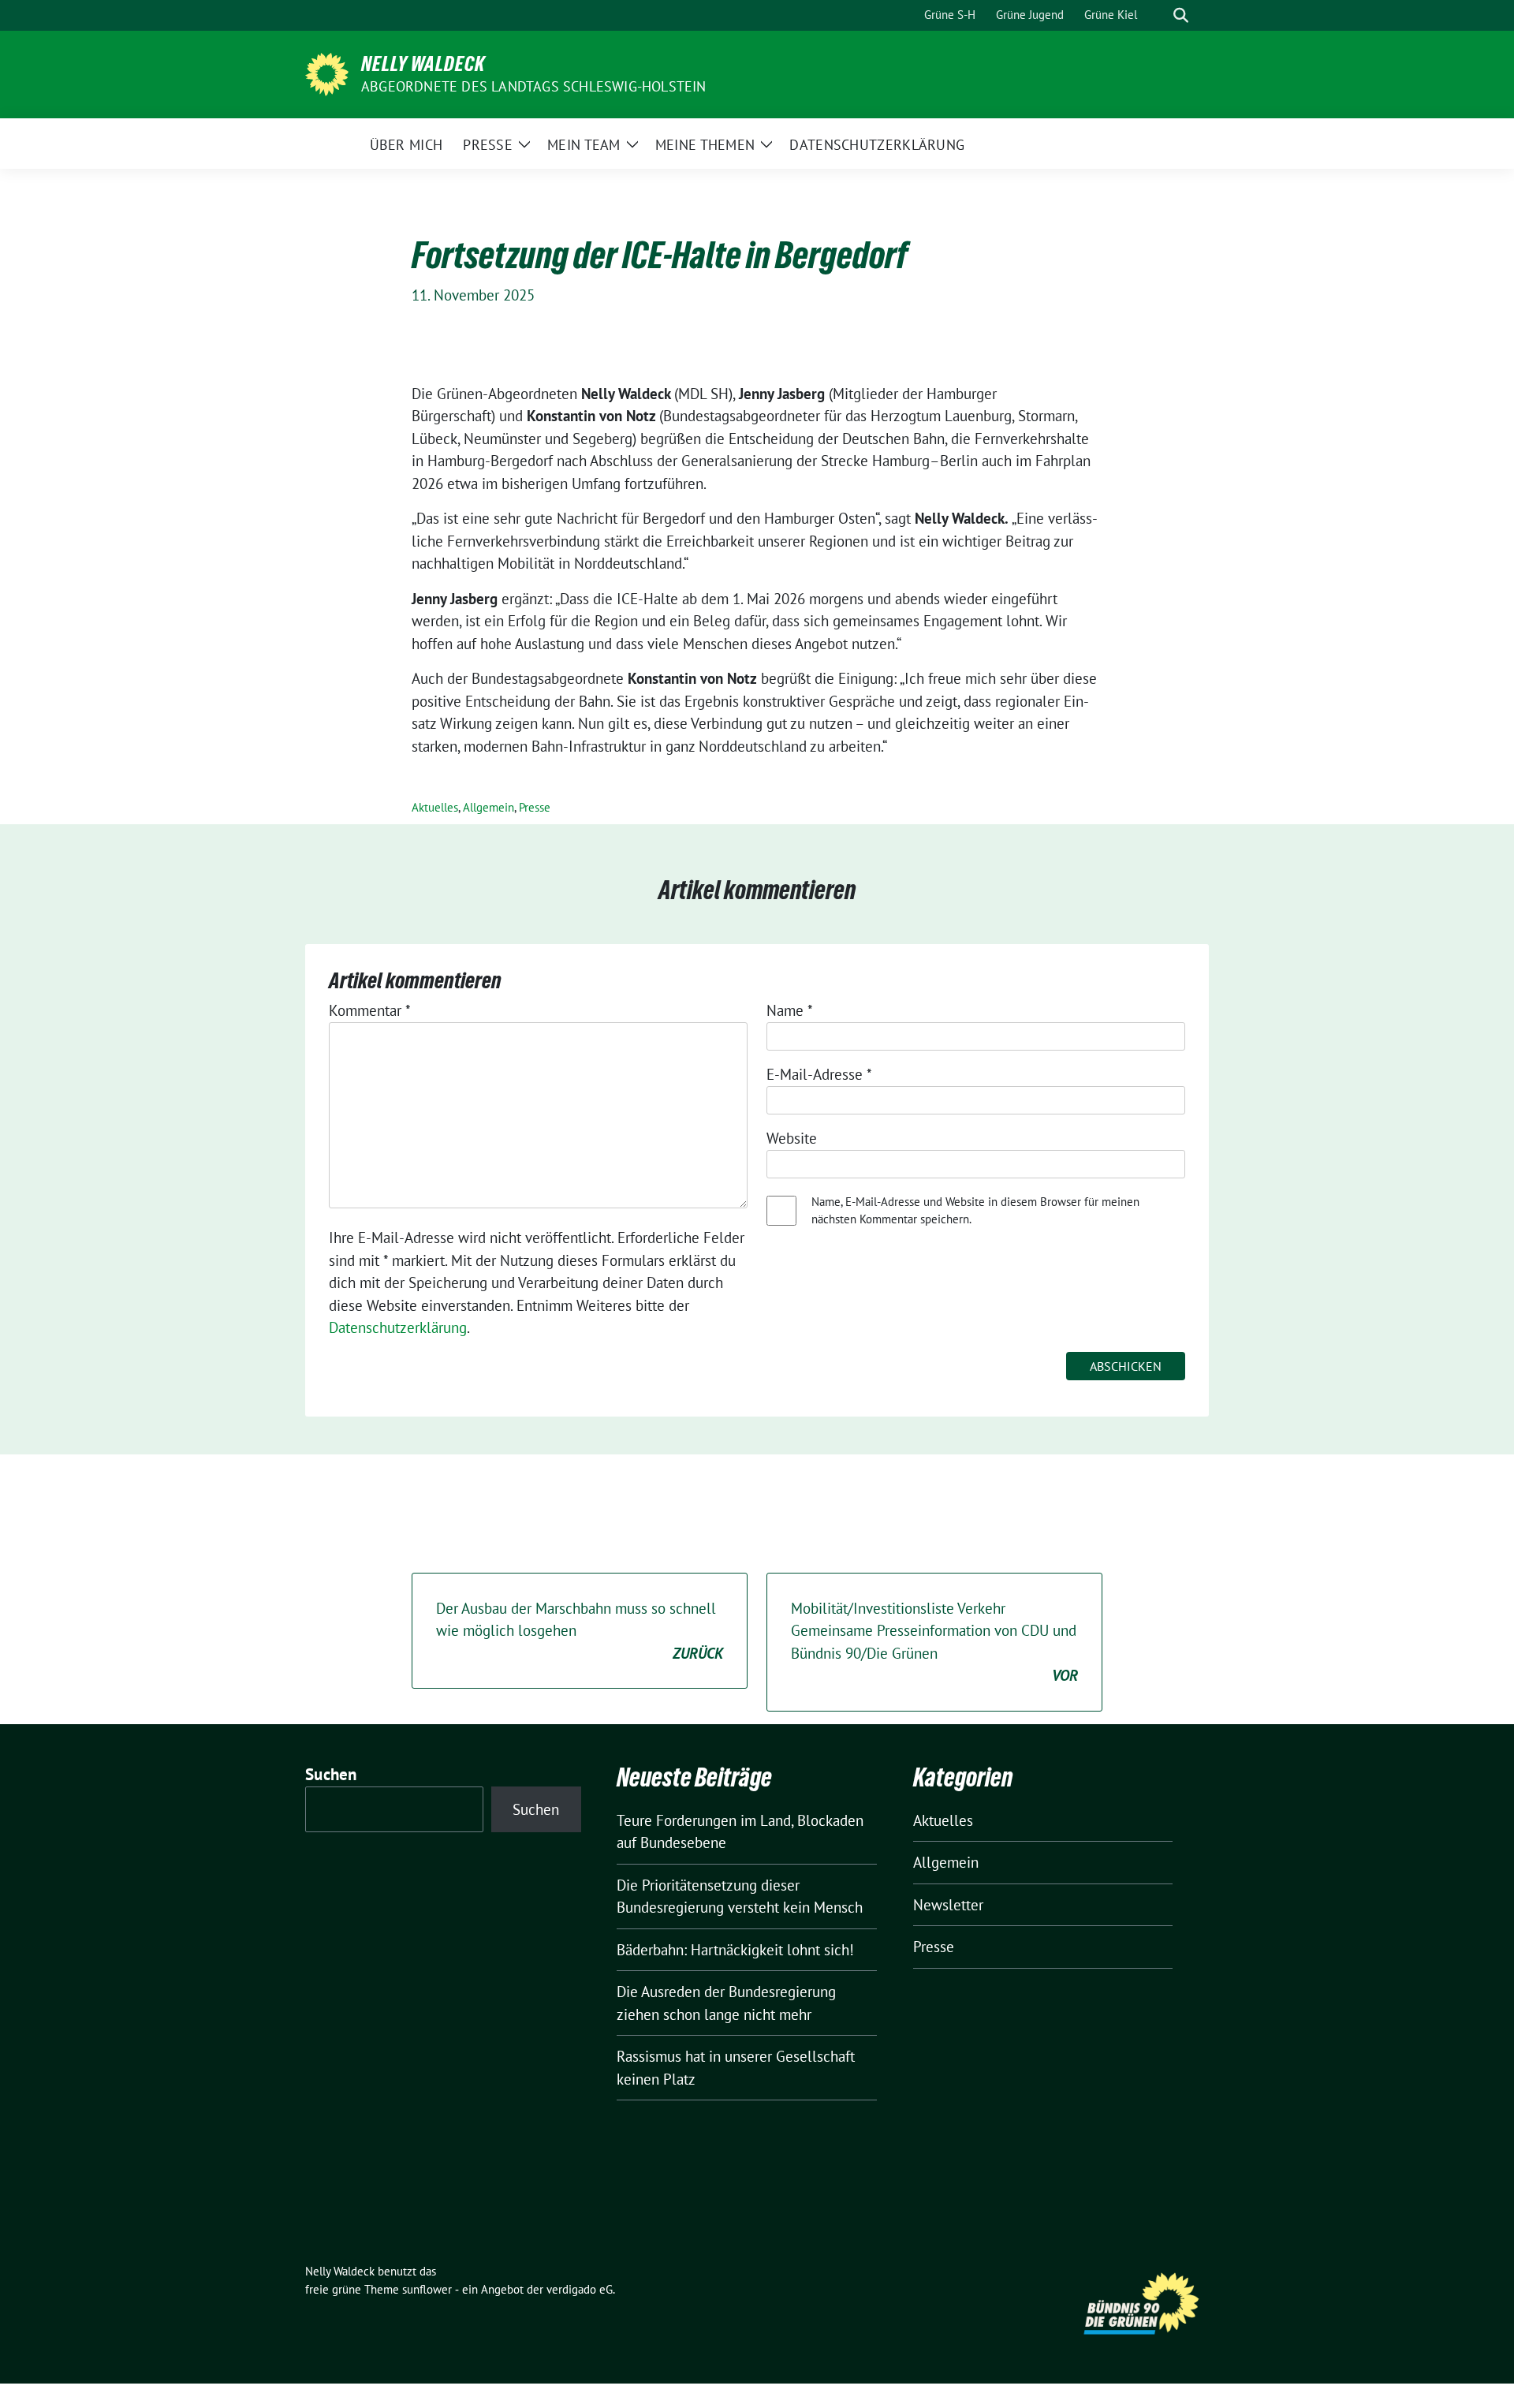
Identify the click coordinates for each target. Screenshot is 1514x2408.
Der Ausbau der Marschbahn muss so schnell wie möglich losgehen (580, 1631)
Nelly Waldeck (423, 64)
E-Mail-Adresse (819, 1074)
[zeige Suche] (1181, 15)
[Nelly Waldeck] (327, 73)
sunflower (427, 2289)
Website (792, 1138)
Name (790, 1010)
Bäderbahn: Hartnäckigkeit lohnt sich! (735, 1950)
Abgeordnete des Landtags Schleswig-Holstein (534, 86)
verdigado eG (580, 2289)
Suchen (331, 1774)
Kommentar (370, 1010)
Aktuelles (435, 807)
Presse (535, 807)
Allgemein (489, 807)
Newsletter (948, 1905)
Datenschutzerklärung (398, 1327)
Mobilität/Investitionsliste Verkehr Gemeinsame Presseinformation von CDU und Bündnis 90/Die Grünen (934, 1642)
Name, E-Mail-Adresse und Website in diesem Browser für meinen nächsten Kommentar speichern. (975, 1211)
